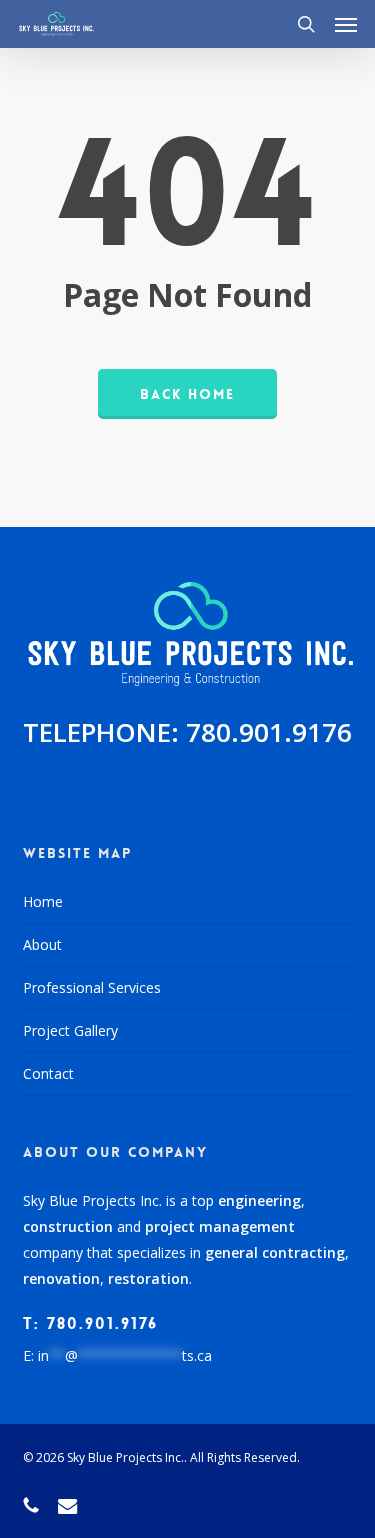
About (42, 944)
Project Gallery (70, 1030)
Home (43, 901)
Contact (48, 1073)
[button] (346, 24)
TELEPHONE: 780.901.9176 (187, 732)
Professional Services (92, 987)
